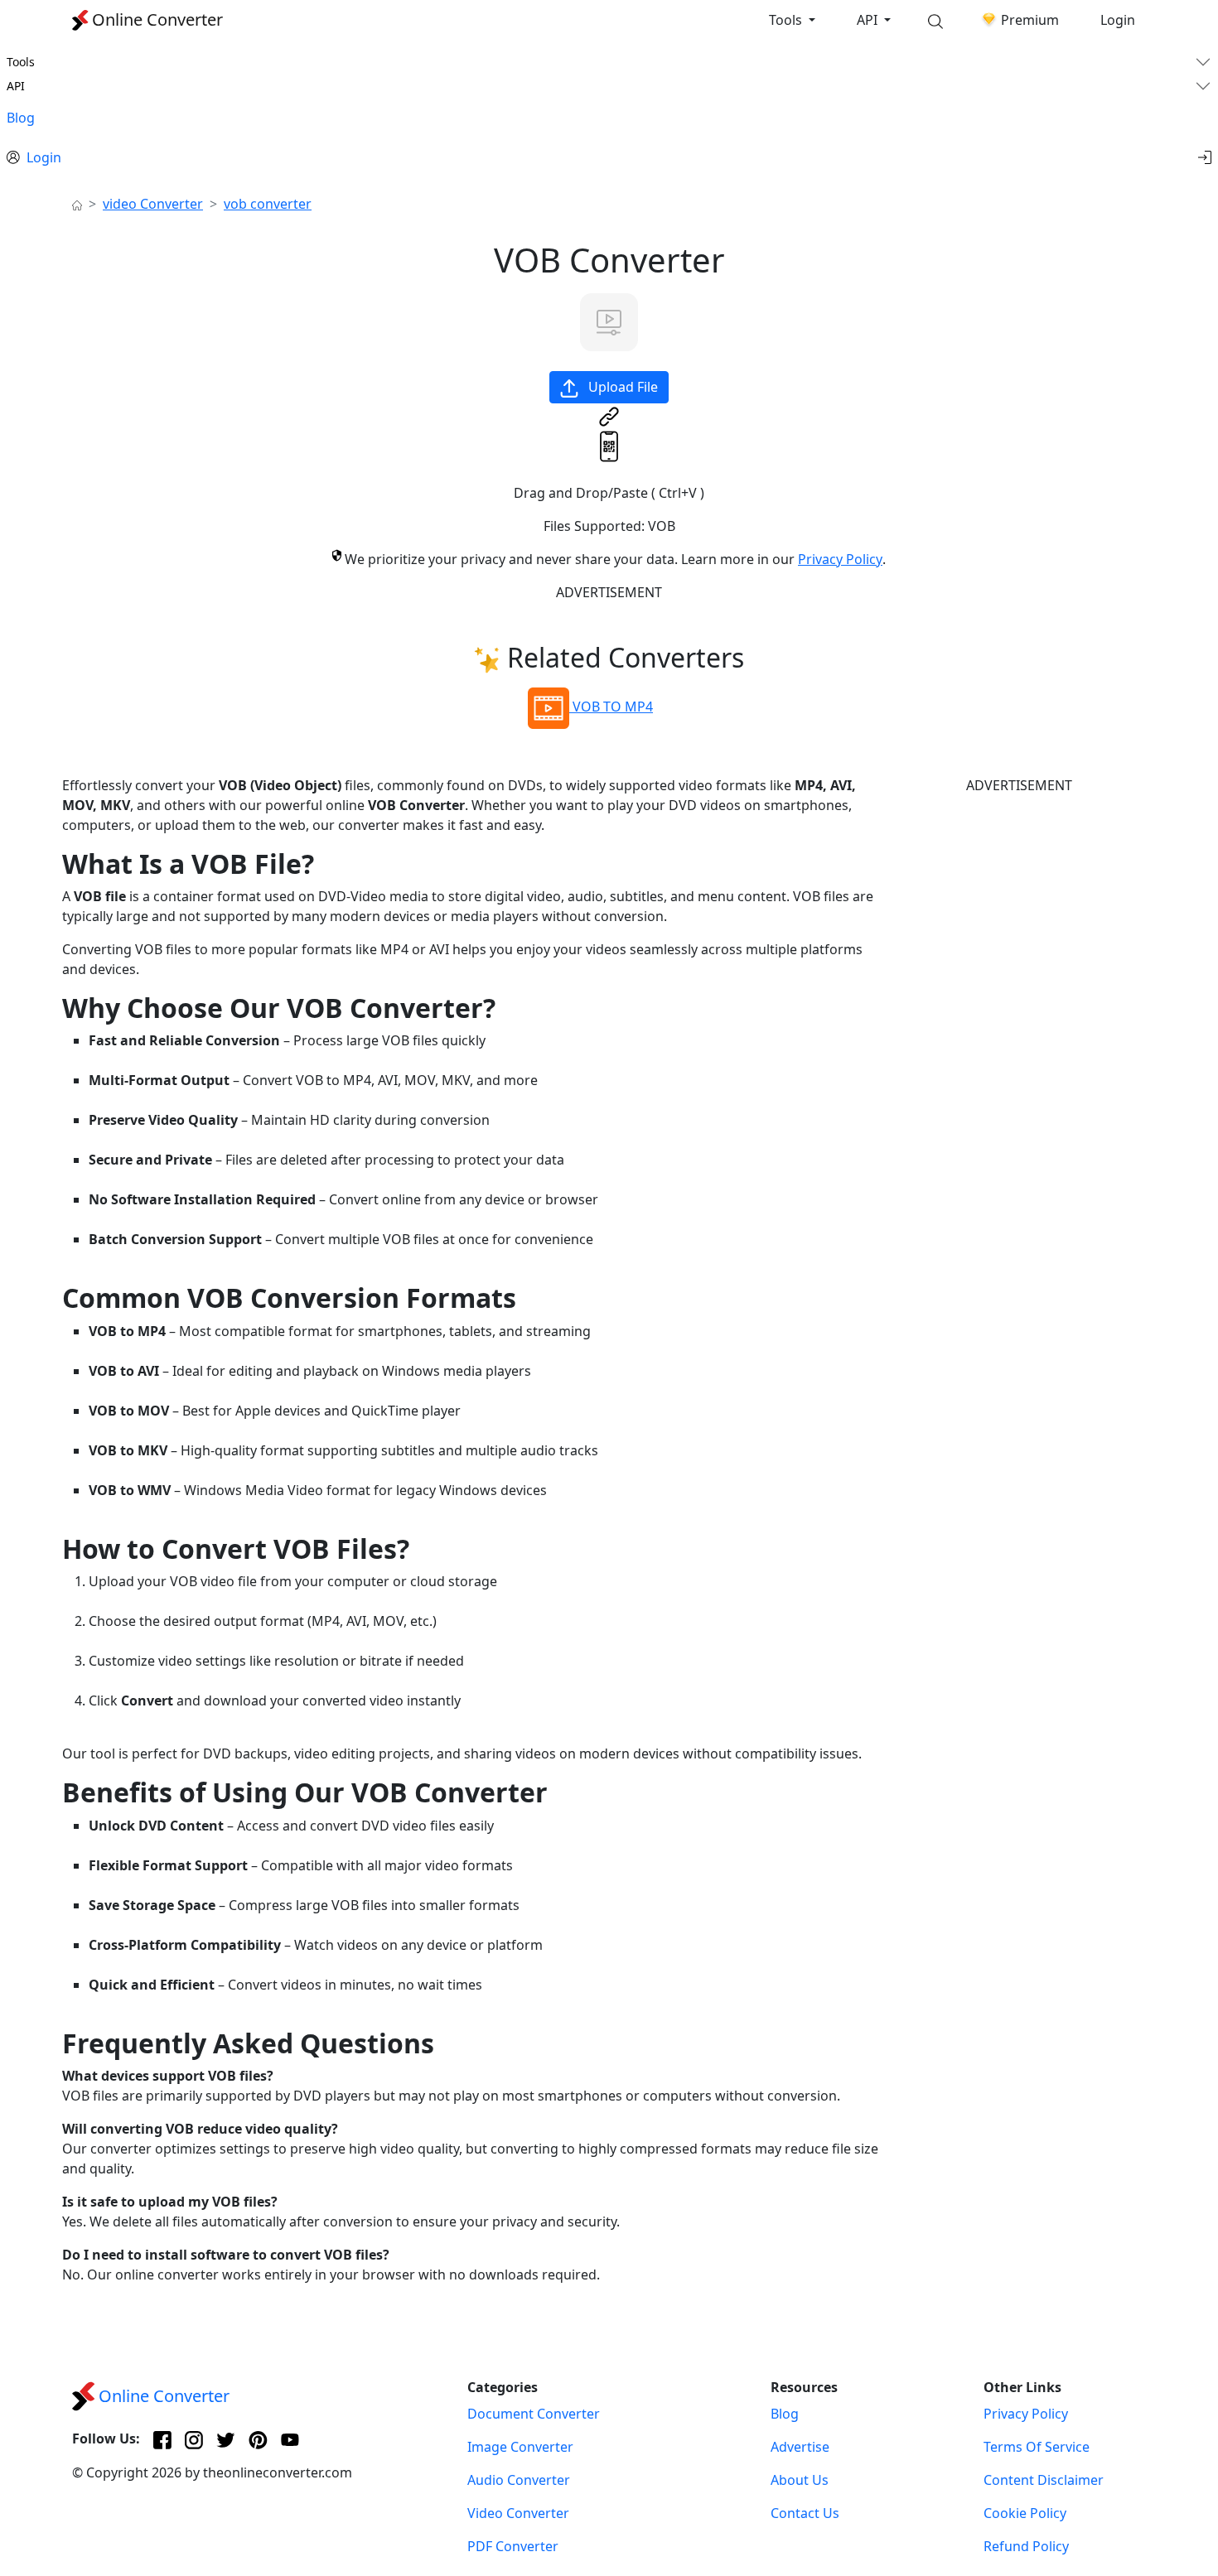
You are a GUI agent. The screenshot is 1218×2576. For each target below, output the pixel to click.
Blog (21, 118)
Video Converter (518, 2513)
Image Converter (520, 2447)
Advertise (800, 2447)
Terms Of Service (1037, 2447)
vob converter (268, 204)
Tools (787, 20)
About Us (800, 2480)
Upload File (621, 387)
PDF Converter (513, 2546)
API (869, 20)
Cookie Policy (1025, 2513)
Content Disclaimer (1044, 2480)
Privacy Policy (840, 559)
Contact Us (805, 2513)
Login (1118, 20)
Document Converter (534, 2414)
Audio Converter (519, 2480)
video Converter (153, 204)
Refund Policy (1026, 2546)
